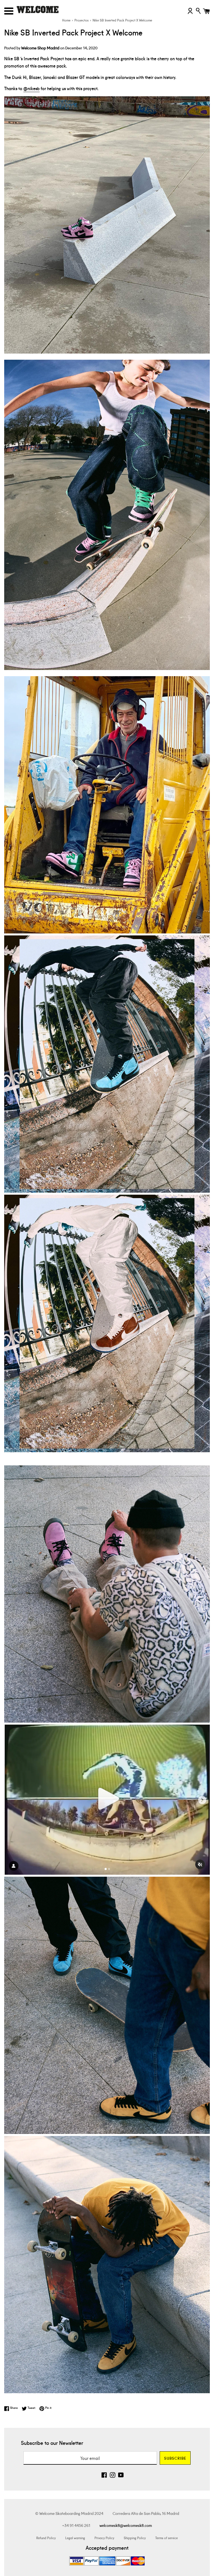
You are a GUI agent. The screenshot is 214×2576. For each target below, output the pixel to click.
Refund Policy (46, 2538)
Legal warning (75, 2538)
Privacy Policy (104, 2538)
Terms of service (166, 2538)
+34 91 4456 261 (76, 2525)
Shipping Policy (135, 2538)
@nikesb (31, 88)
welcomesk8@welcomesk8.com (126, 2525)
